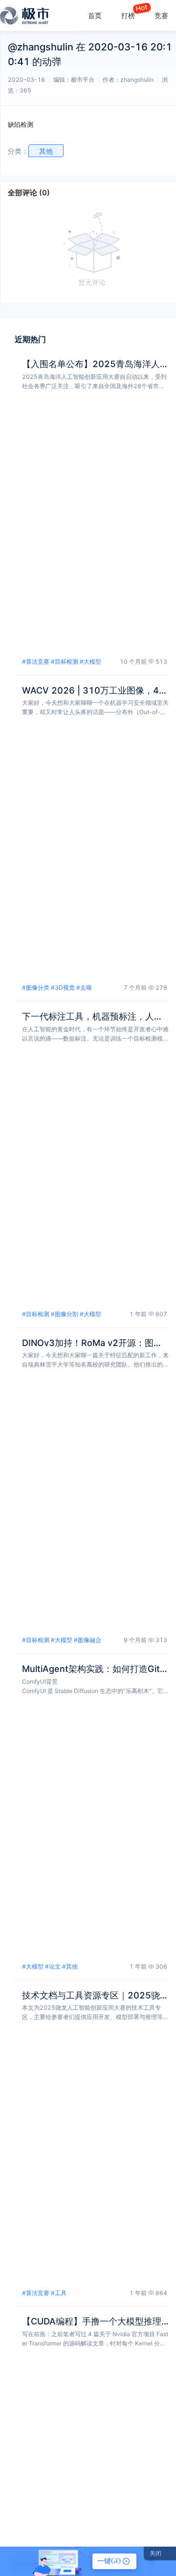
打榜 (128, 15)
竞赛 (161, 15)
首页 (95, 15)
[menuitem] (95, 15)
